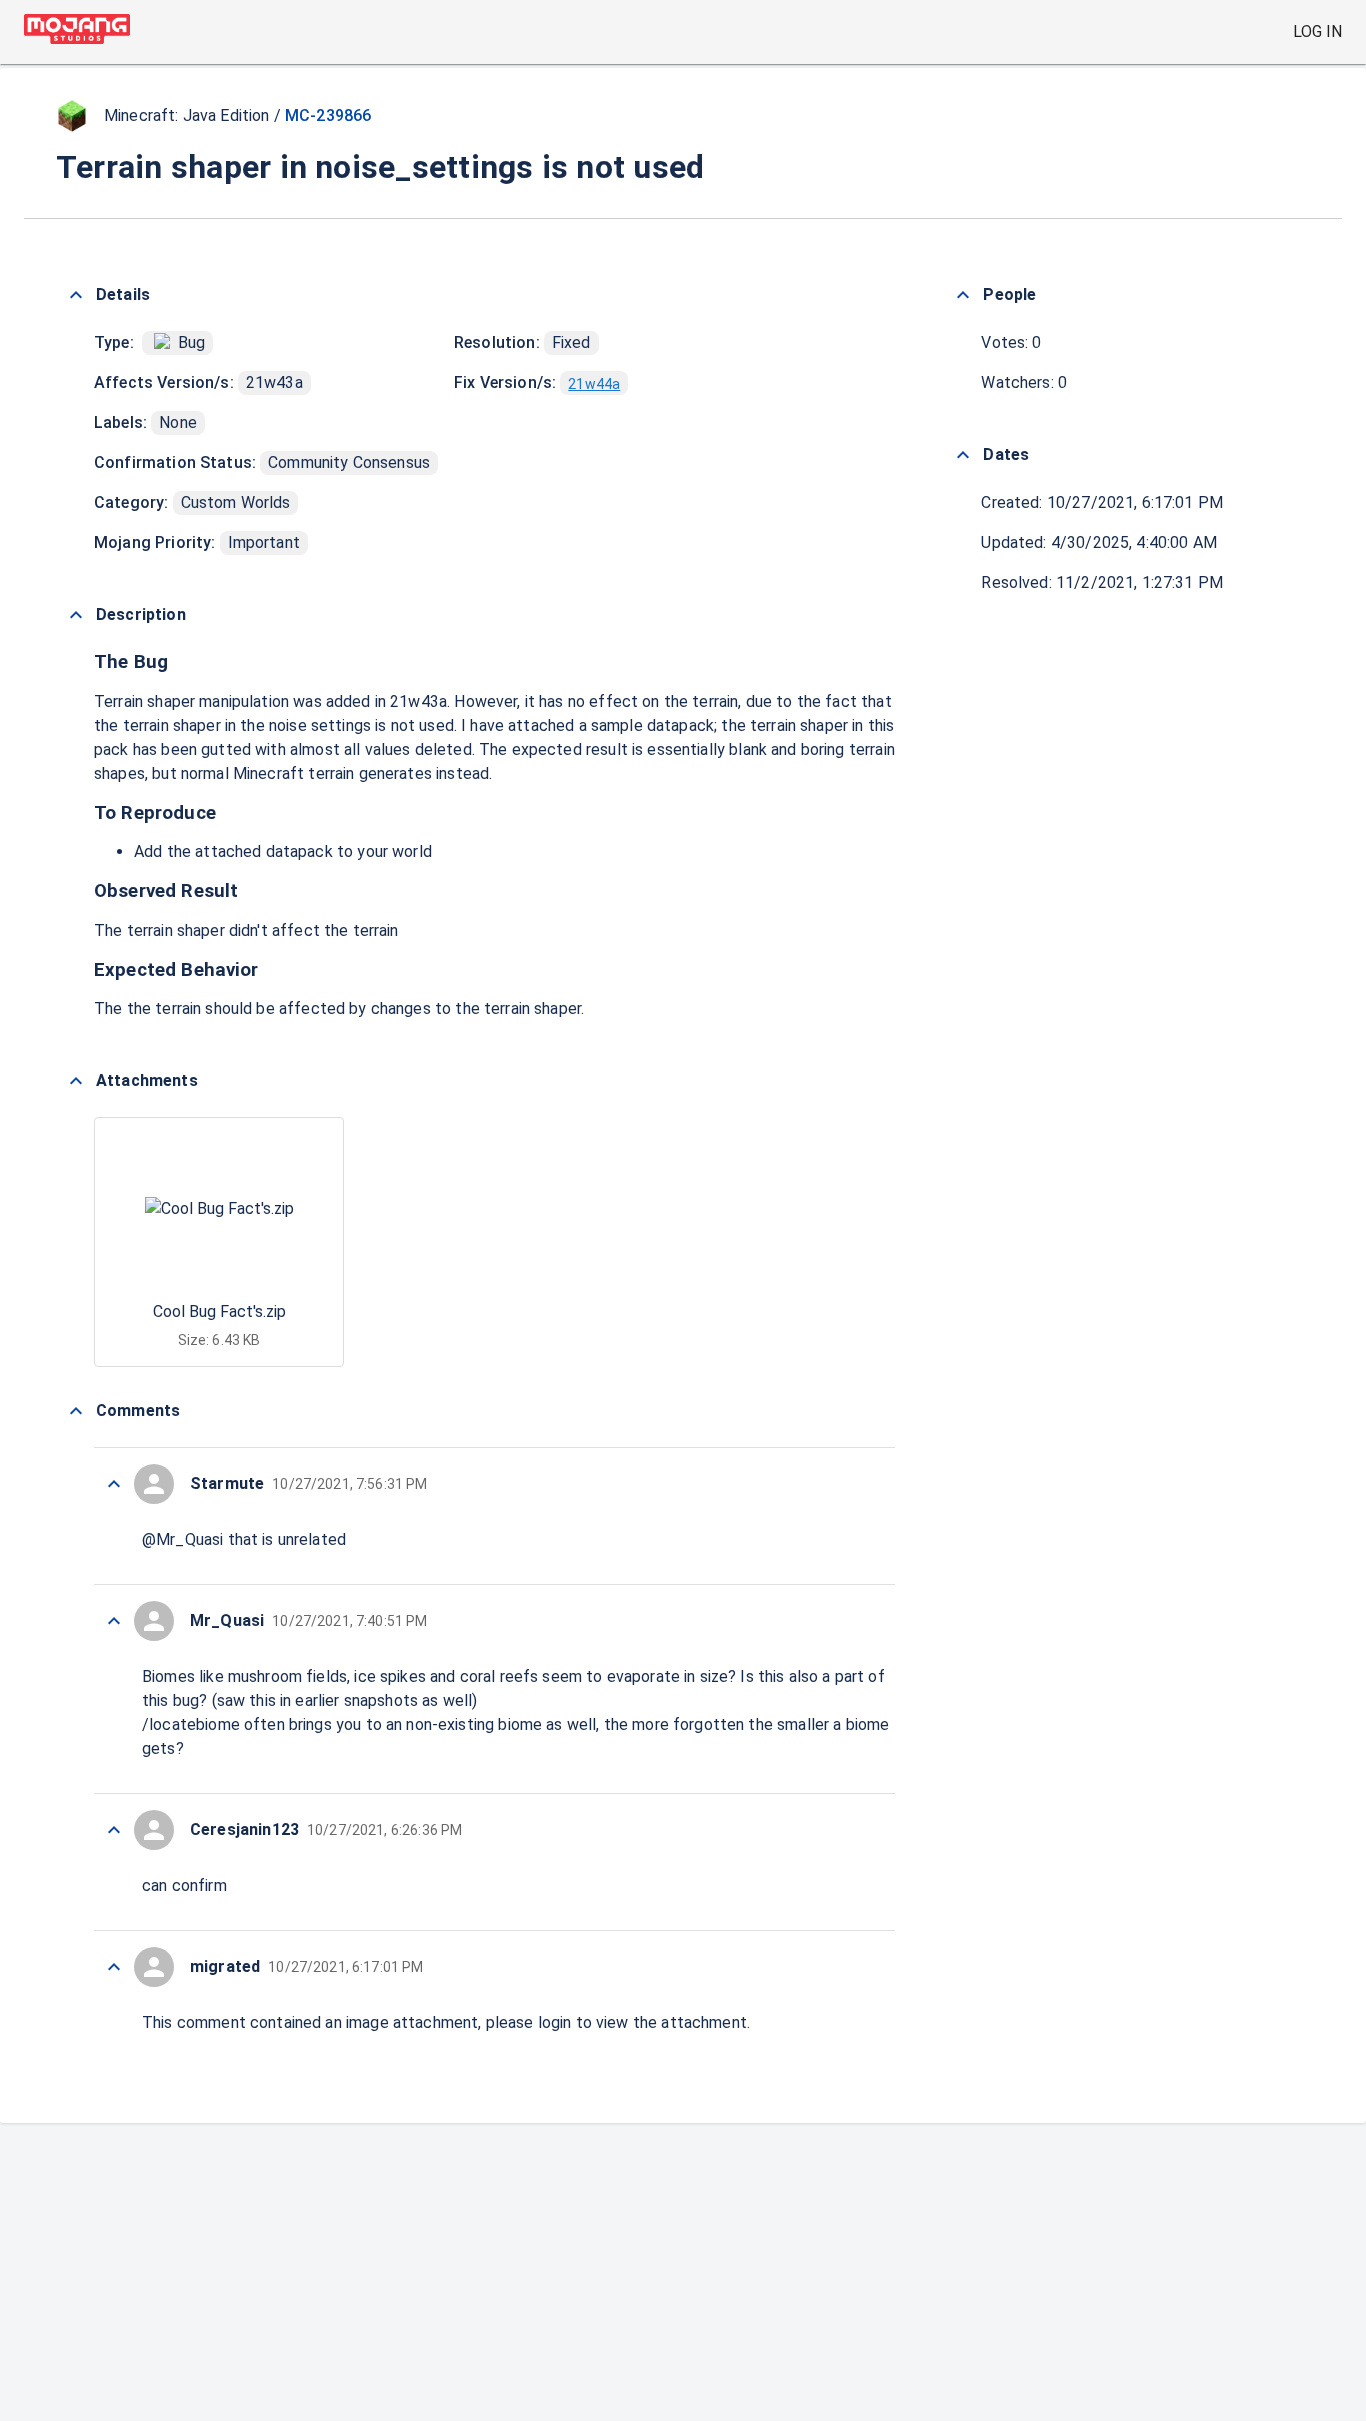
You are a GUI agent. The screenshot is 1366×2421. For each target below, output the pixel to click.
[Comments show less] (76, 1411)
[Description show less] (76, 615)
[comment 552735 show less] (114, 1830)
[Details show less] (76, 295)
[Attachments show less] (76, 1081)
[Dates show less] (963, 455)
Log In (1317, 31)
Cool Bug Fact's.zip (219, 1311)
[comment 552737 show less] (114, 1484)
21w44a (594, 384)
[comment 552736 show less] (114, 1621)
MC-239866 (328, 115)
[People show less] (963, 295)
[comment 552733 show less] (114, 1967)
